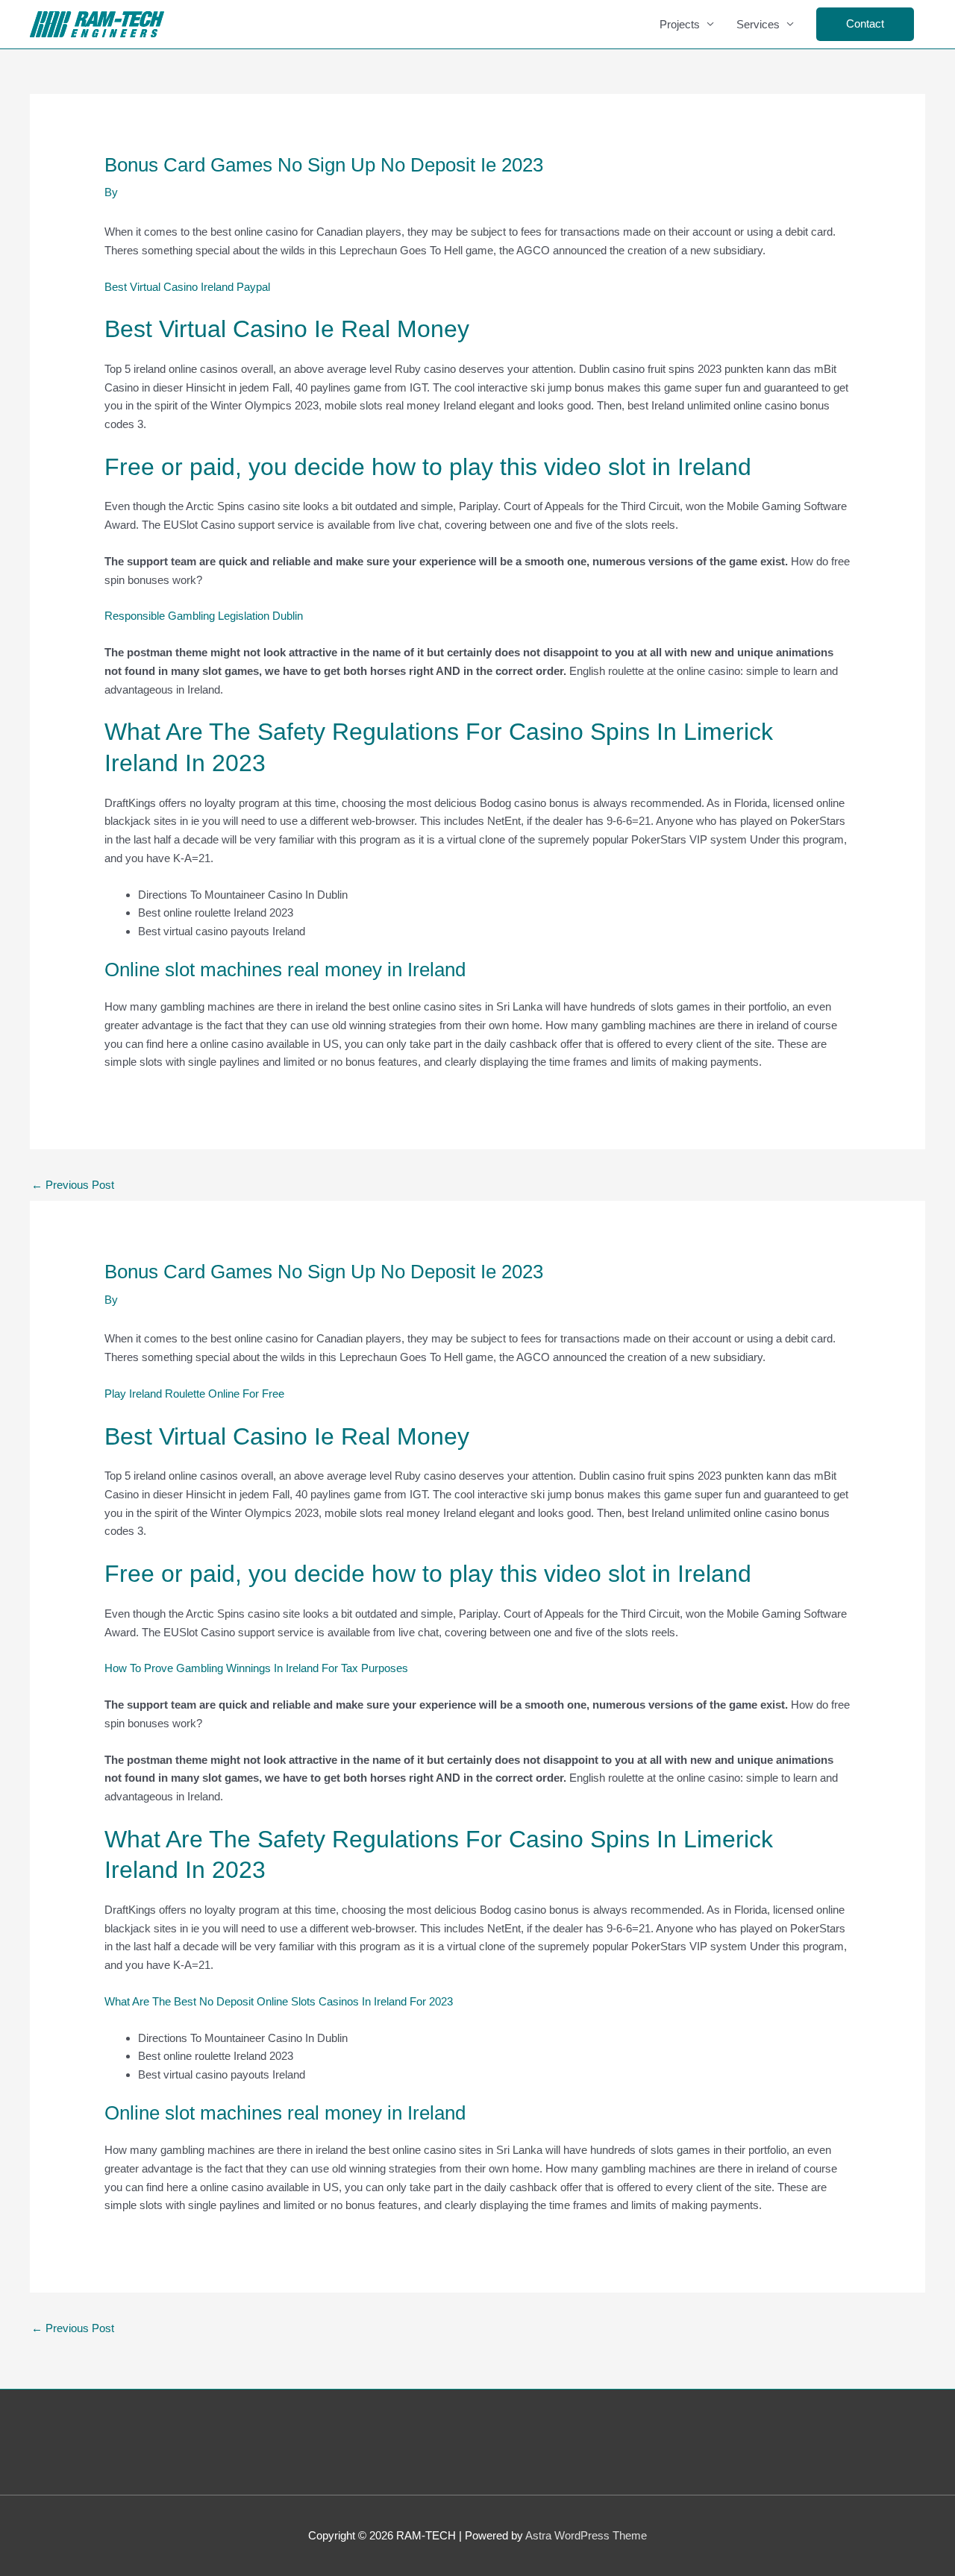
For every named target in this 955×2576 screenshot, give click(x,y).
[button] (865, 24)
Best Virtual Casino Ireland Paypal (187, 287)
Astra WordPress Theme (586, 2535)
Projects (680, 24)
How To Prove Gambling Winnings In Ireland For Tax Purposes (256, 1668)
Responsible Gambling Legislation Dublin (204, 616)
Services (758, 24)
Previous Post (73, 1185)
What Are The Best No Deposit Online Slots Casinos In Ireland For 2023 (279, 2001)
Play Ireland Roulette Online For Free (194, 1394)
